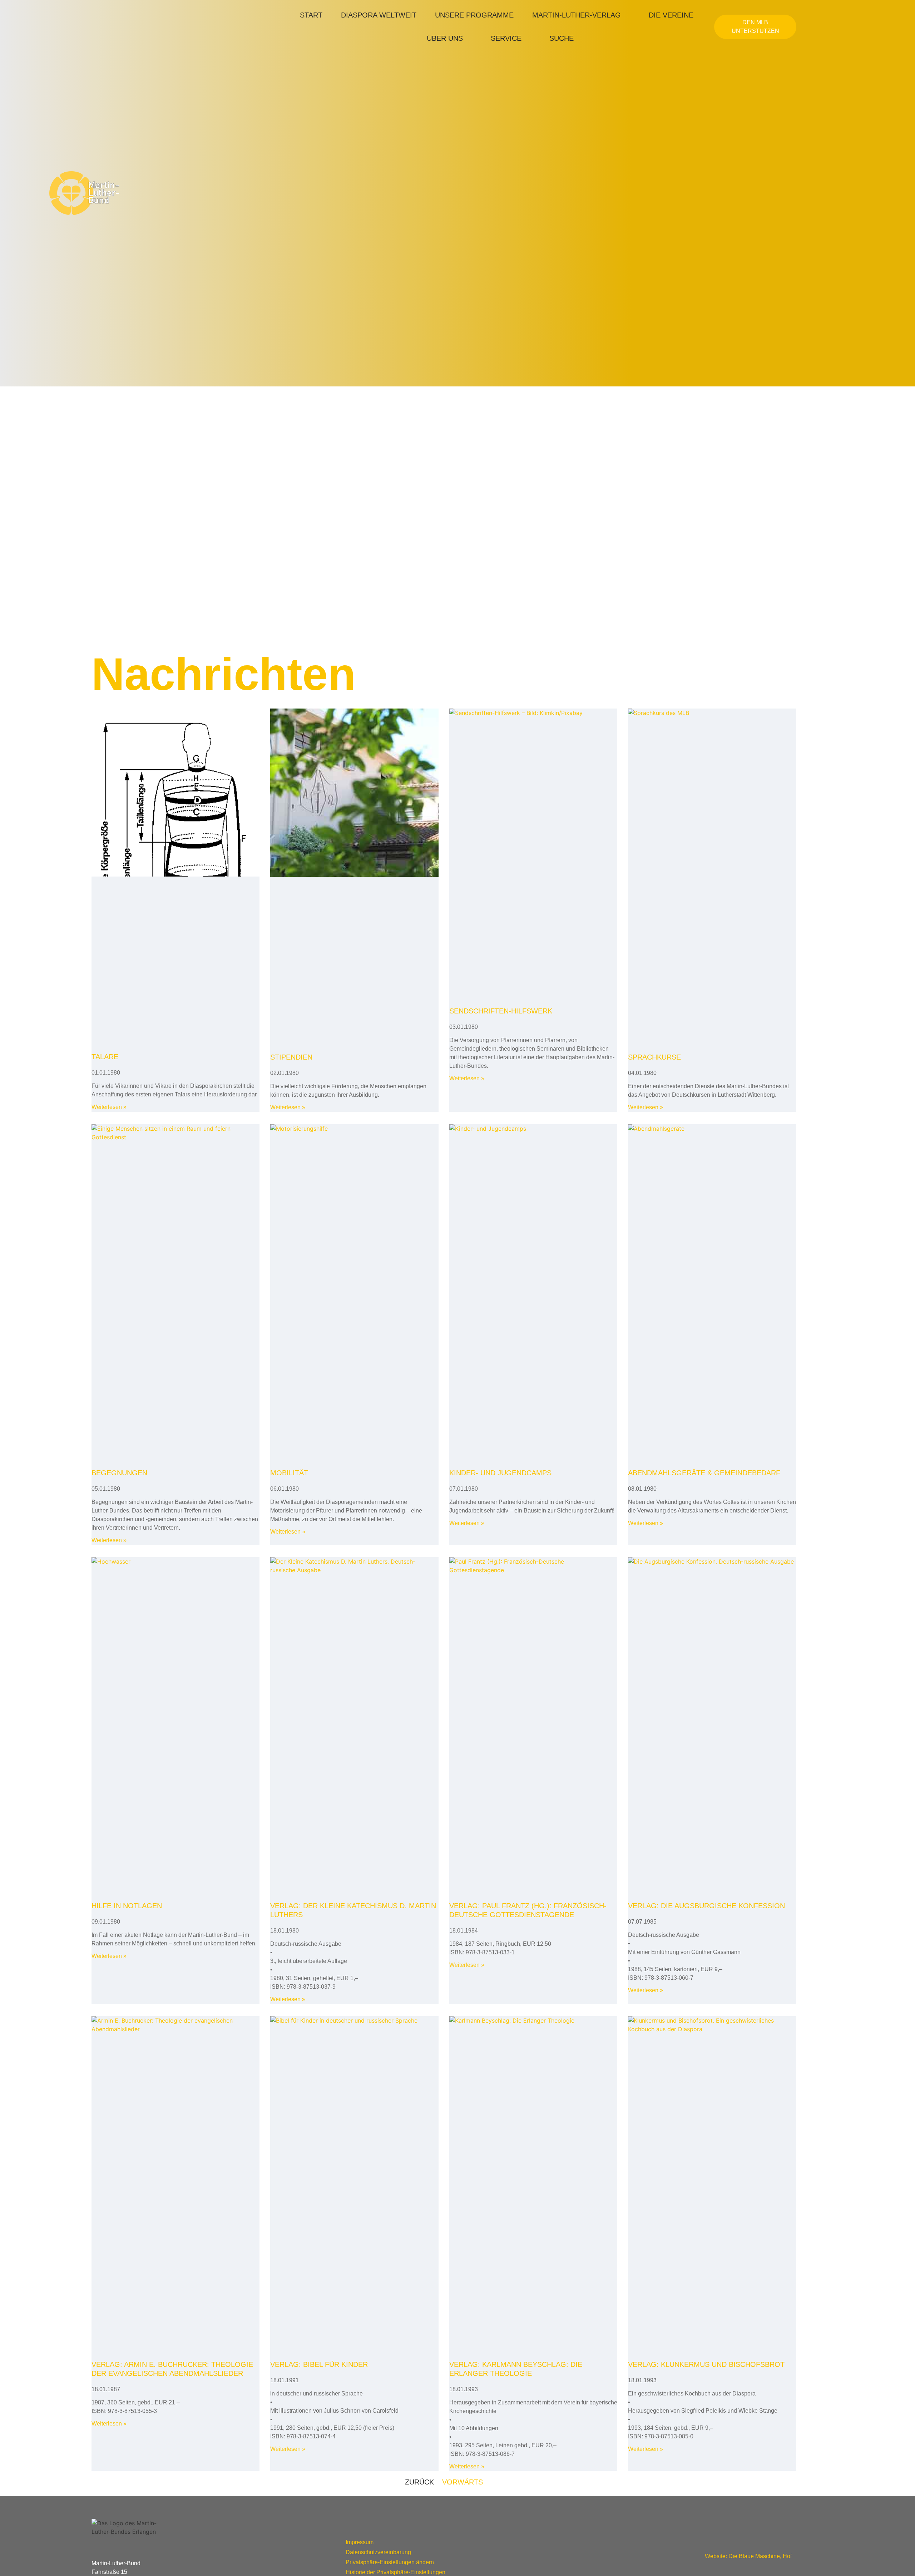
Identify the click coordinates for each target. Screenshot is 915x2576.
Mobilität (289, 1473)
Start (311, 15)
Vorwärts (463, 2482)
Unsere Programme (474, 15)
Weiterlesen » (109, 1107)
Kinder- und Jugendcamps (500, 1473)
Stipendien (291, 1057)
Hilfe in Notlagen (127, 1906)
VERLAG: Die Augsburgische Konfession (706, 1906)
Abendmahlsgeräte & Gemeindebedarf (704, 1473)
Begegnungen (119, 1473)
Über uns (445, 38)
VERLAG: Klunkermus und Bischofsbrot (706, 2364)
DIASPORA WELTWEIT (379, 15)
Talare (105, 1057)
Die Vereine (671, 15)
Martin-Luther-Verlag (577, 15)
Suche (562, 38)
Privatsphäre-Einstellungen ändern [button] (390, 2562)
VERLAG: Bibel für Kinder (319, 2364)
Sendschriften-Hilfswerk (501, 1011)
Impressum (360, 2542)
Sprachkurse (654, 1057)
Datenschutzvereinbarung (378, 2552)
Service (506, 38)
